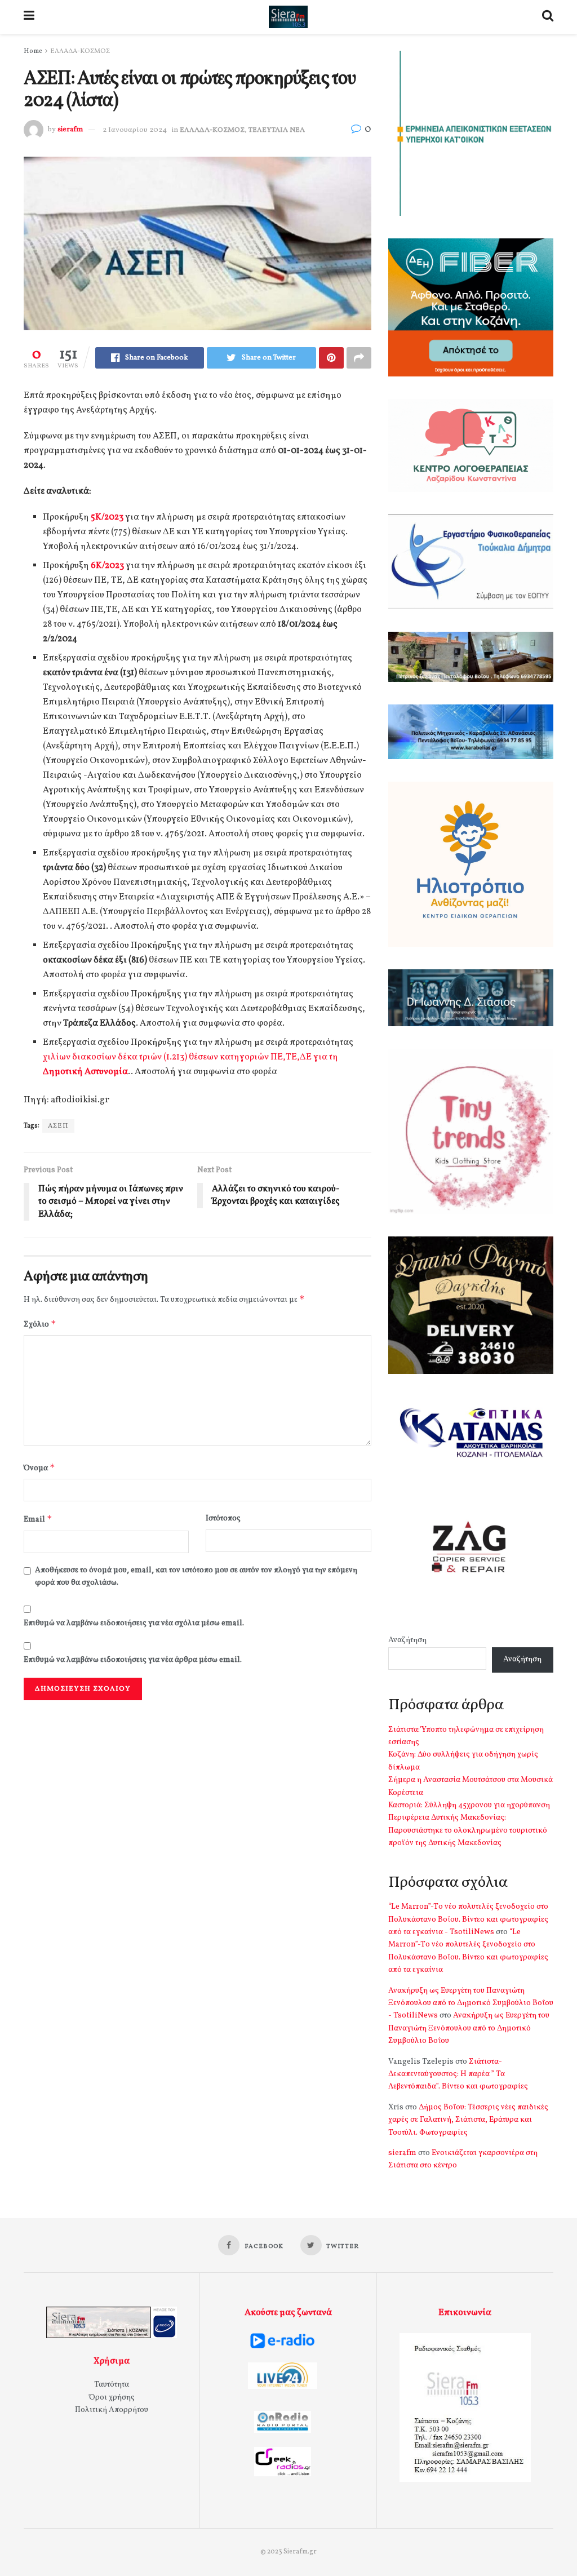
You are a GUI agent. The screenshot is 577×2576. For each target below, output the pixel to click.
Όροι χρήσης (112, 2398)
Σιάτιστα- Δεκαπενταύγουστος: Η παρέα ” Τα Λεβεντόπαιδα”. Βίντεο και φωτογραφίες (458, 2074)
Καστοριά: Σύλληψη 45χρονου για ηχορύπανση (469, 1805)
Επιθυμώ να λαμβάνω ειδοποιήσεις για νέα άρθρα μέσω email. (133, 1660)
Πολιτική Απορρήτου (112, 2410)
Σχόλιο (40, 1324)
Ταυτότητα (112, 2385)
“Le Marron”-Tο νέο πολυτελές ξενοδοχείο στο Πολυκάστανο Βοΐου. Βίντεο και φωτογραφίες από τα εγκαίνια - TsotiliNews (468, 1919)
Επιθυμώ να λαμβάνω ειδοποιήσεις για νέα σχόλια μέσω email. (134, 1623)
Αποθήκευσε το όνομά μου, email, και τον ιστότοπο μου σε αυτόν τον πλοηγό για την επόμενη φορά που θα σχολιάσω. (196, 1577)
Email (38, 1519)
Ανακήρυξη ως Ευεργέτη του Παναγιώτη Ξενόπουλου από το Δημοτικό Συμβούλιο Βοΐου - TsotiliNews (471, 2003)
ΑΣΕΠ (58, 1126)
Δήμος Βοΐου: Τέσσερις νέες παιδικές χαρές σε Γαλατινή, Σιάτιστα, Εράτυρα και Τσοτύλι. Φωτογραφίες (468, 2120)
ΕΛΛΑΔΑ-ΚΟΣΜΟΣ (80, 51)
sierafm (70, 130)
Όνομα (39, 1468)
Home (33, 51)
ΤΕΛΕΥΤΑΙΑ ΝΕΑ (277, 130)
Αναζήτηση (407, 1640)
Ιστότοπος (223, 1518)
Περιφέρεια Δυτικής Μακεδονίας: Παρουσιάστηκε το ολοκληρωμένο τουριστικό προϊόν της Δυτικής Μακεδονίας (468, 1830)
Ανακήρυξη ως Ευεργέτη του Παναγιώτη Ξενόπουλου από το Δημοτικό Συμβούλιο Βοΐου (469, 2028)
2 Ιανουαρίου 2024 (135, 130)
